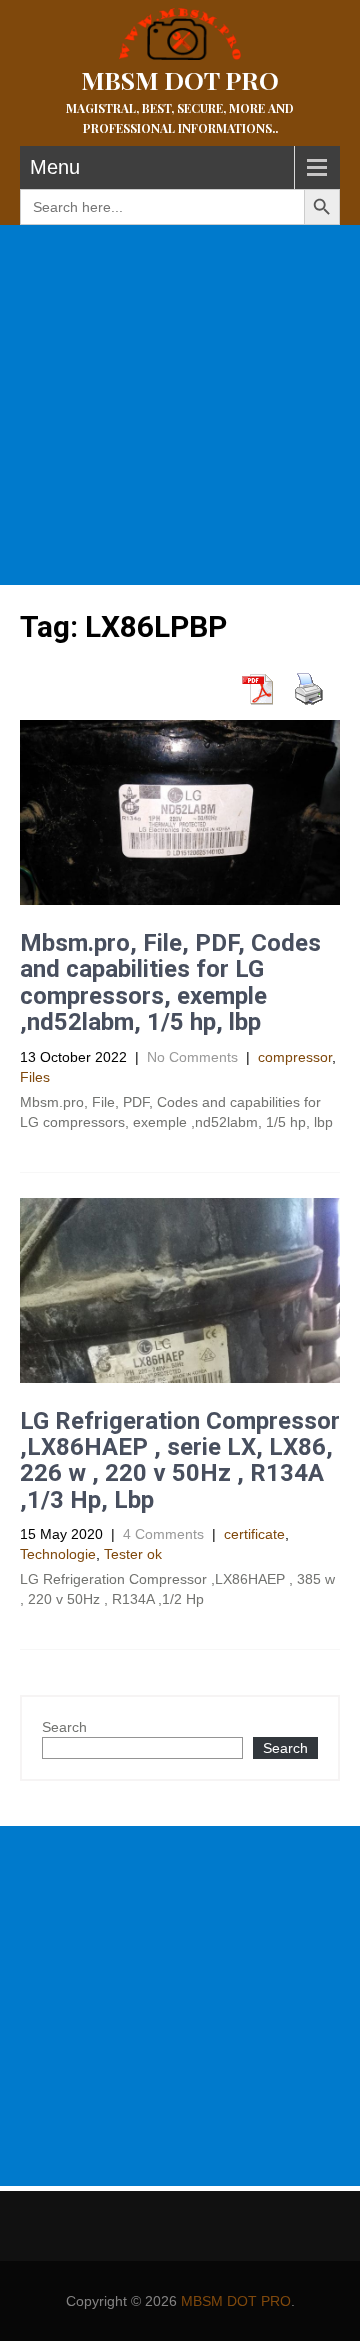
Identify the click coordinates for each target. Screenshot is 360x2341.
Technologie (58, 1554)
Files (35, 1077)
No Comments (192, 1057)
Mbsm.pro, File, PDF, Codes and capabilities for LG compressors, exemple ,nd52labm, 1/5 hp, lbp (170, 982)
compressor (295, 1057)
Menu (55, 167)
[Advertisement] (180, 405)
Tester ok (133, 1554)
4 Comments (163, 1534)
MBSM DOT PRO (236, 2301)
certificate (254, 1534)
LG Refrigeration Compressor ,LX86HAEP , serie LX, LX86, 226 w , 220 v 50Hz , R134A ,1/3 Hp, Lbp (180, 1460)
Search (64, 1727)
